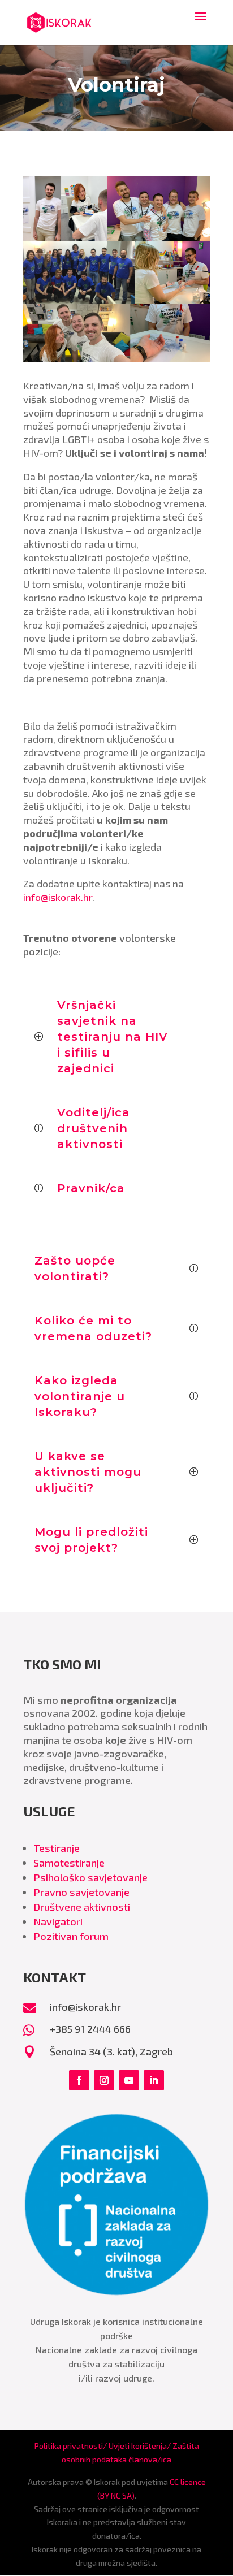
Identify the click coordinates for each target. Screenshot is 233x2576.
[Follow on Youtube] (129, 2080)
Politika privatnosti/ (72, 2446)
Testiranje (57, 1848)
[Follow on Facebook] (79, 2080)
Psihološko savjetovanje (90, 1877)
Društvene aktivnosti (82, 1907)
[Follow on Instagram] (104, 2080)
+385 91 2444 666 (90, 2029)
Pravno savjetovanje (81, 1892)
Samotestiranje (69, 1863)
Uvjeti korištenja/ (141, 2446)
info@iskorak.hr (58, 897)
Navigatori (58, 1921)
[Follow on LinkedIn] (154, 2080)
